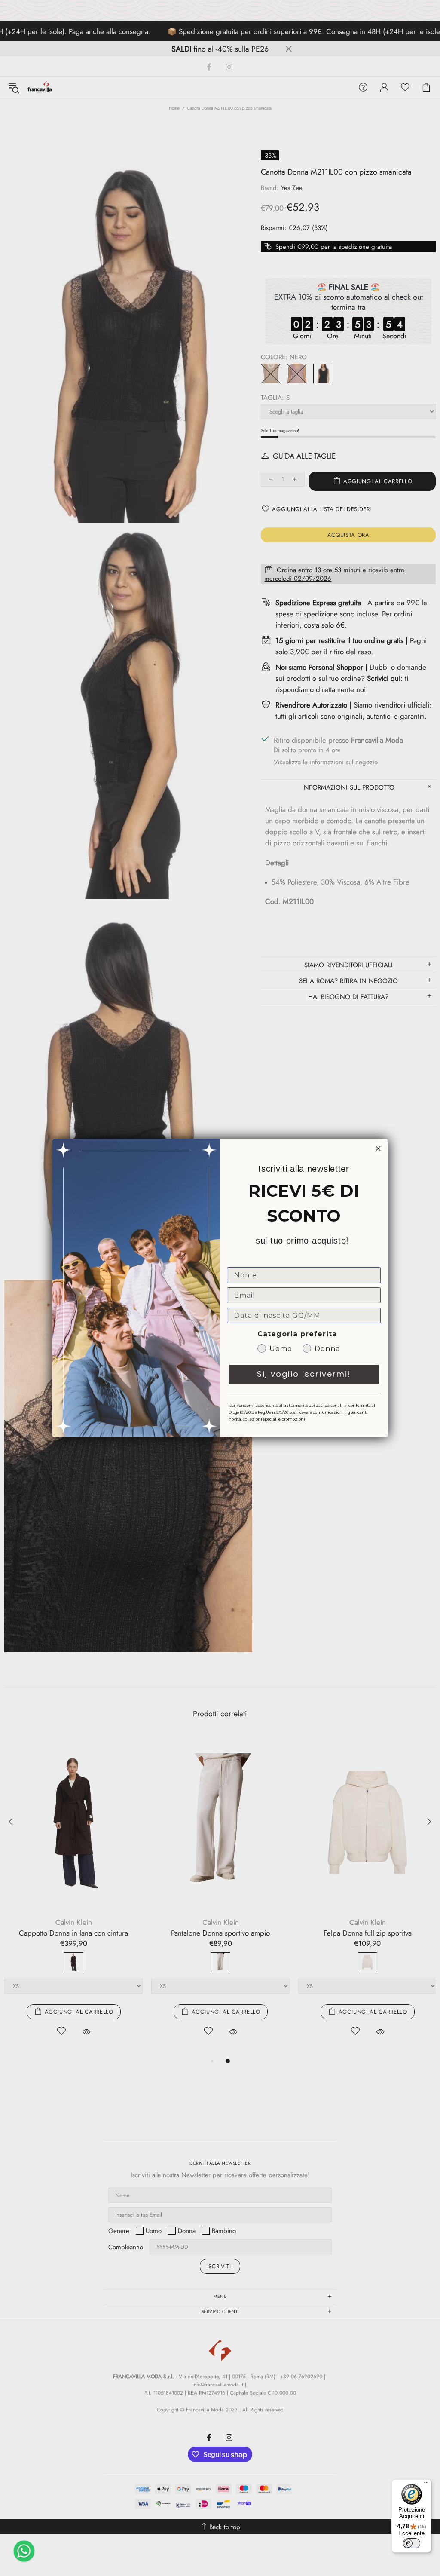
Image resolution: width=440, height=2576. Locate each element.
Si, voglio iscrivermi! (304, 1374)
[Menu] (426, 2484)
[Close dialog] (378, 1149)
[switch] (412, 2543)
